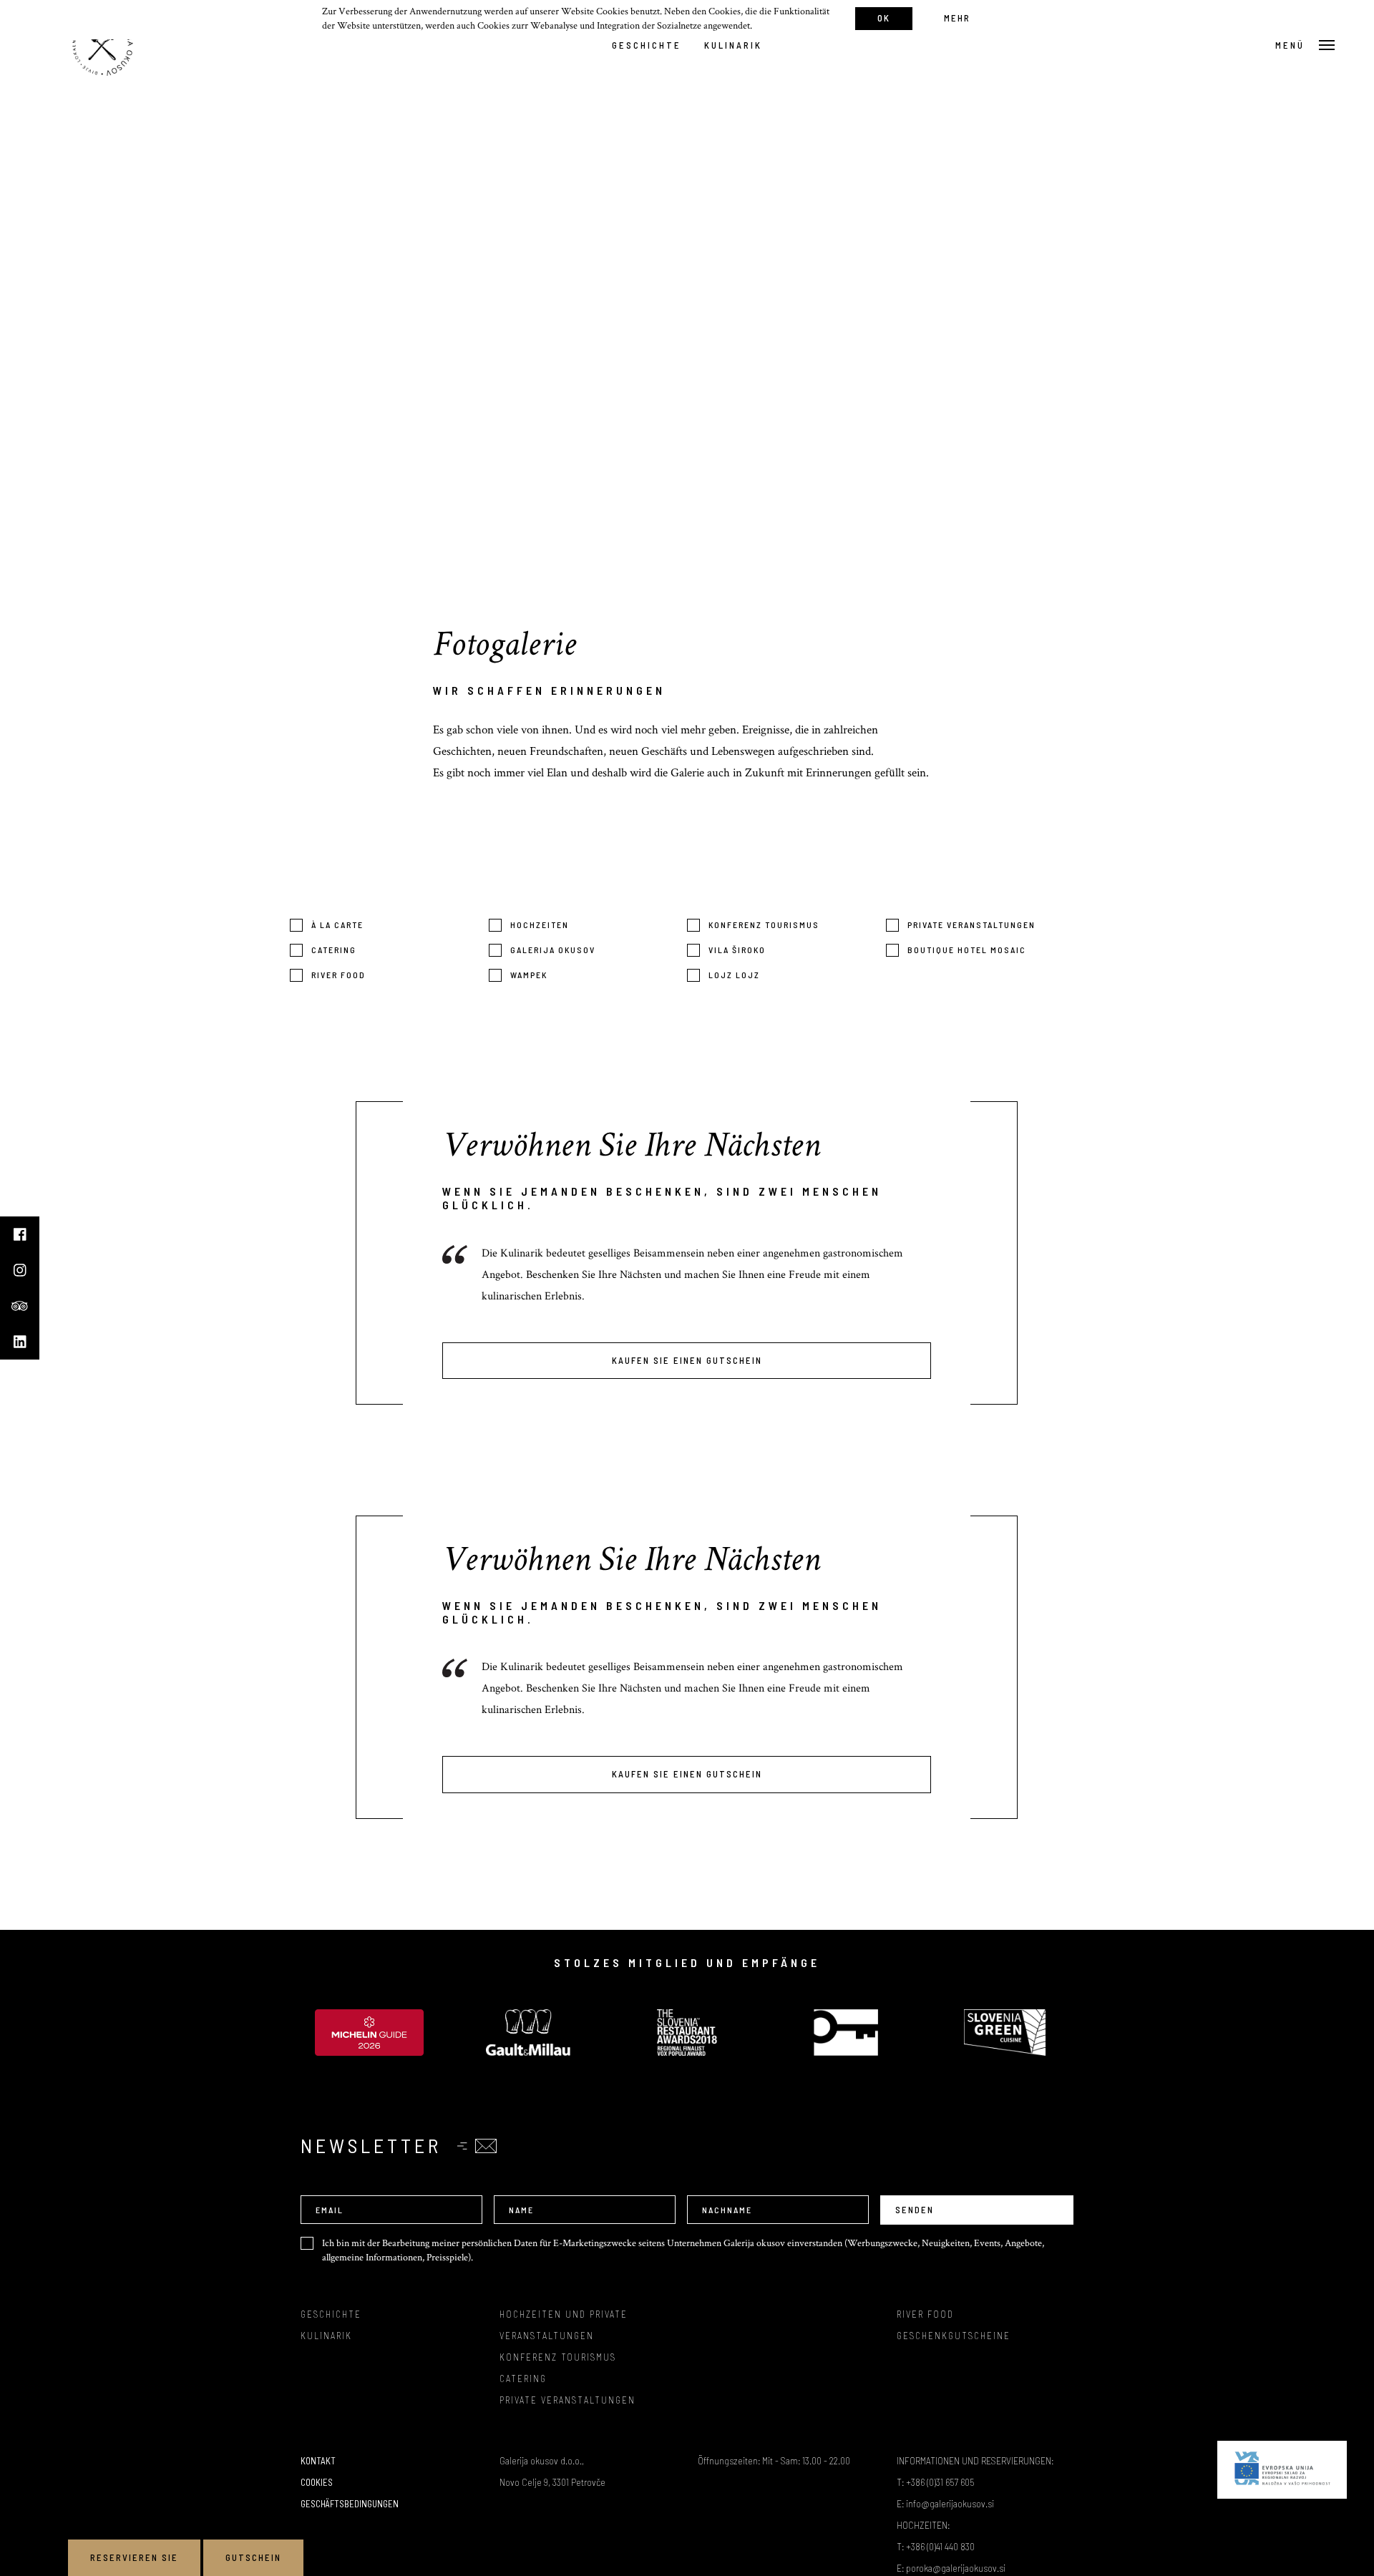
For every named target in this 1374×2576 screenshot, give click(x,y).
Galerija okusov (553, 950)
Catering (334, 950)
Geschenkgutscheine (954, 2336)
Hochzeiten (540, 924)
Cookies (317, 2482)
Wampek (529, 975)
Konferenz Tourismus (764, 924)
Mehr (957, 18)
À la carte (337, 924)
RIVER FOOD (925, 2314)
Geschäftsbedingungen (350, 2504)
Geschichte (647, 45)
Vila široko (737, 950)
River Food (338, 975)
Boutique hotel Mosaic (967, 950)
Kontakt (318, 2461)
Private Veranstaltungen (971, 924)
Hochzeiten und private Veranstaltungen (564, 2325)
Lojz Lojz (734, 975)
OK (884, 18)
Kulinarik (733, 45)
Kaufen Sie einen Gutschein (687, 1360)
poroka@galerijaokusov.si (956, 2568)
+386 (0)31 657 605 (940, 2482)
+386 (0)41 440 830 (940, 2546)
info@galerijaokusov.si (950, 2503)
